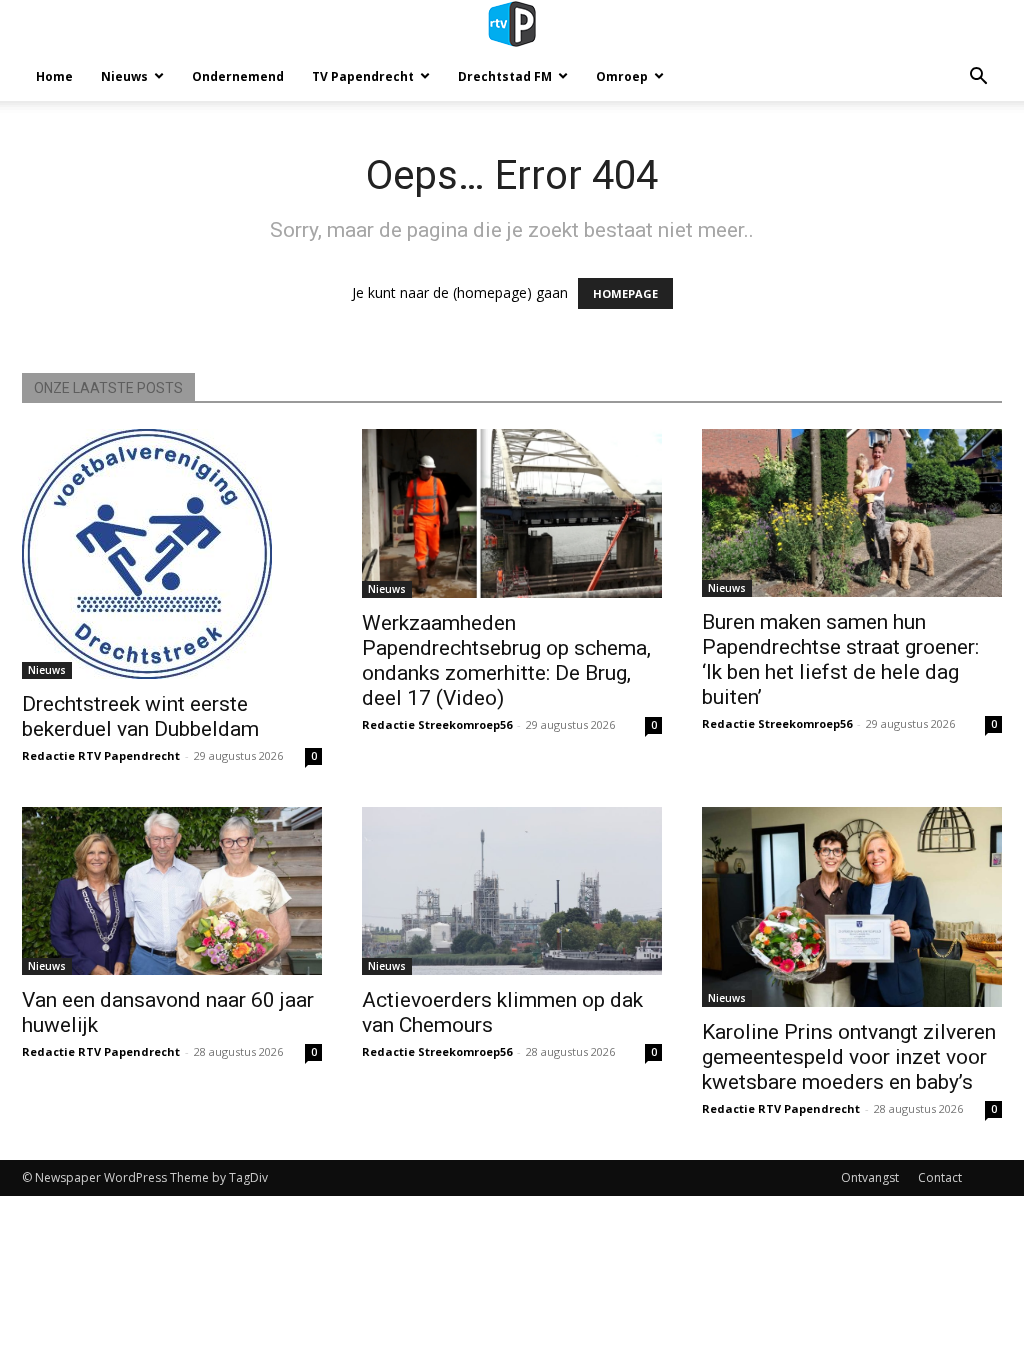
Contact (940, 1177)
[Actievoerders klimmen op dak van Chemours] (512, 891)
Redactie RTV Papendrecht (101, 755)
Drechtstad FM (505, 76)
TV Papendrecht (363, 76)
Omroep (622, 76)
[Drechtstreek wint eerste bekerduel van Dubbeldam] (172, 554)
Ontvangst (870, 1177)
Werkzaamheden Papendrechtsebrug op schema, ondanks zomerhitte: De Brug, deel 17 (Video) (506, 660)
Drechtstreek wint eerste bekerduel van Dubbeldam (140, 716)
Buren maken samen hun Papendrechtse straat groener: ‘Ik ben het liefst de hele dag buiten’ (840, 659)
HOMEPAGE (625, 293)
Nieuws (124, 76)
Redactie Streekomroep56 (437, 724)
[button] (978, 78)
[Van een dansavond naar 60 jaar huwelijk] (172, 891)
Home (54, 76)
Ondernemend (238, 76)
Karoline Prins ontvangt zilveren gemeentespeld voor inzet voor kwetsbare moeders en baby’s (849, 1057)
